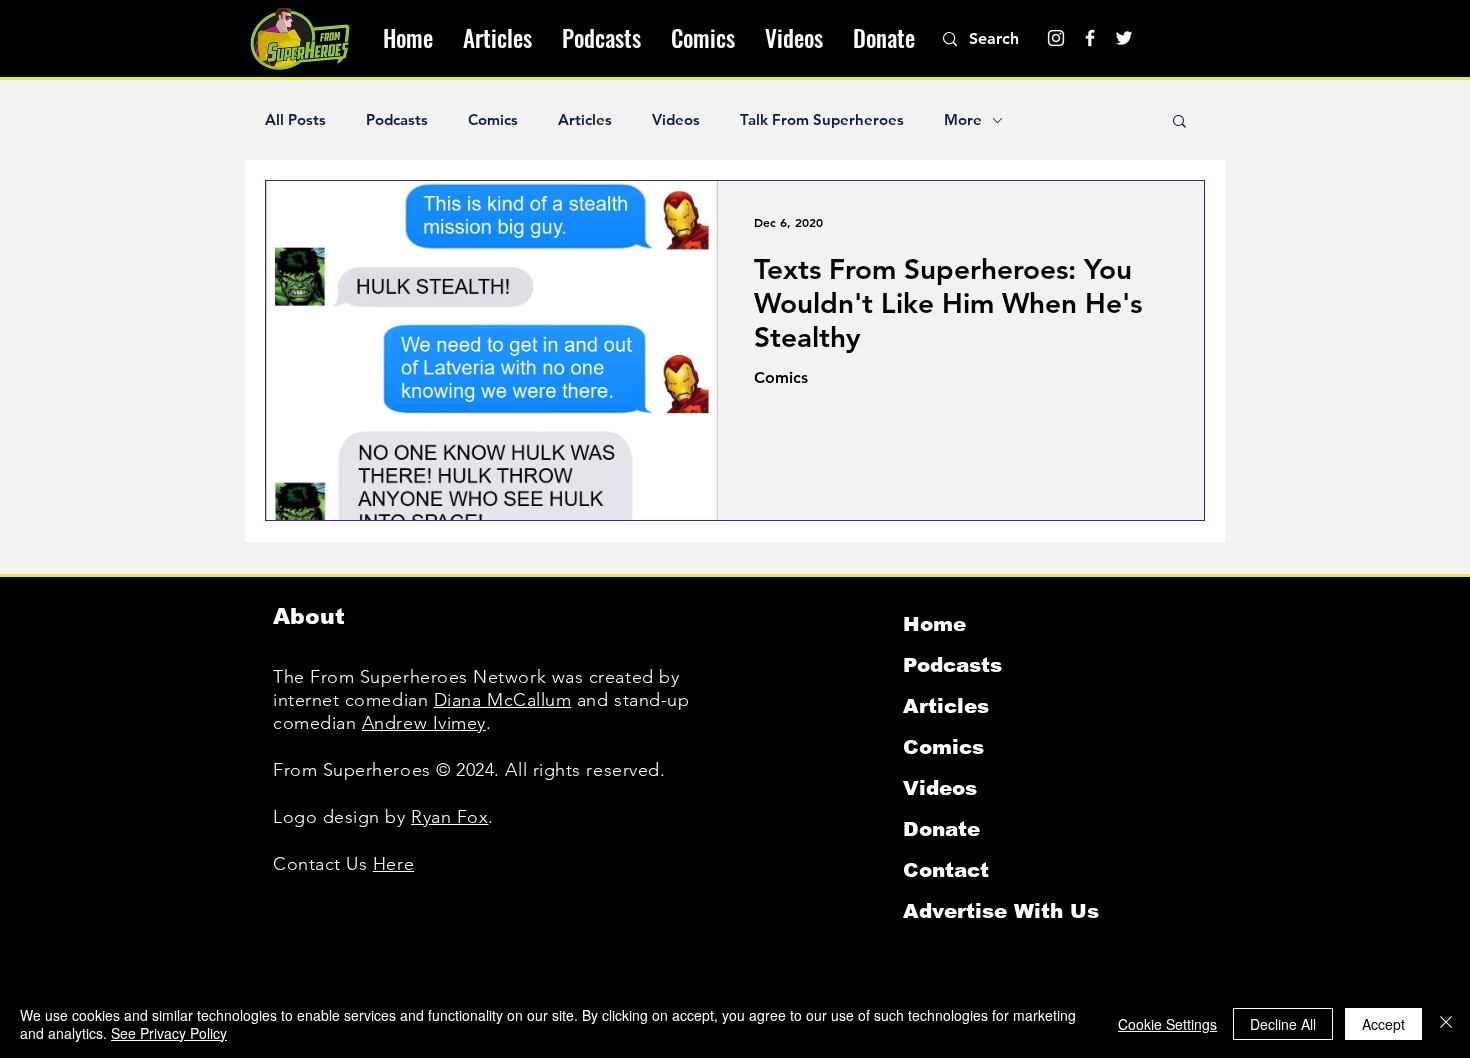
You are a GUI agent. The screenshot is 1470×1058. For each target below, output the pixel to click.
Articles (585, 120)
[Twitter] (1124, 38)
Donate (941, 829)
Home (934, 624)
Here (393, 864)
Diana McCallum (503, 700)
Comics (493, 120)
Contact (946, 870)
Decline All (1283, 1024)
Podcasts (397, 120)
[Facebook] (1090, 38)
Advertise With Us (1001, 911)
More (963, 120)
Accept (1383, 1024)
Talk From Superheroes (822, 120)
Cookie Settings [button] (1167, 1024)
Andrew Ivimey (424, 723)
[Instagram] (1056, 38)
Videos (676, 120)
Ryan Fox (449, 817)
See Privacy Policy (169, 1033)
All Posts (295, 120)
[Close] (1446, 1024)
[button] (1179, 122)
